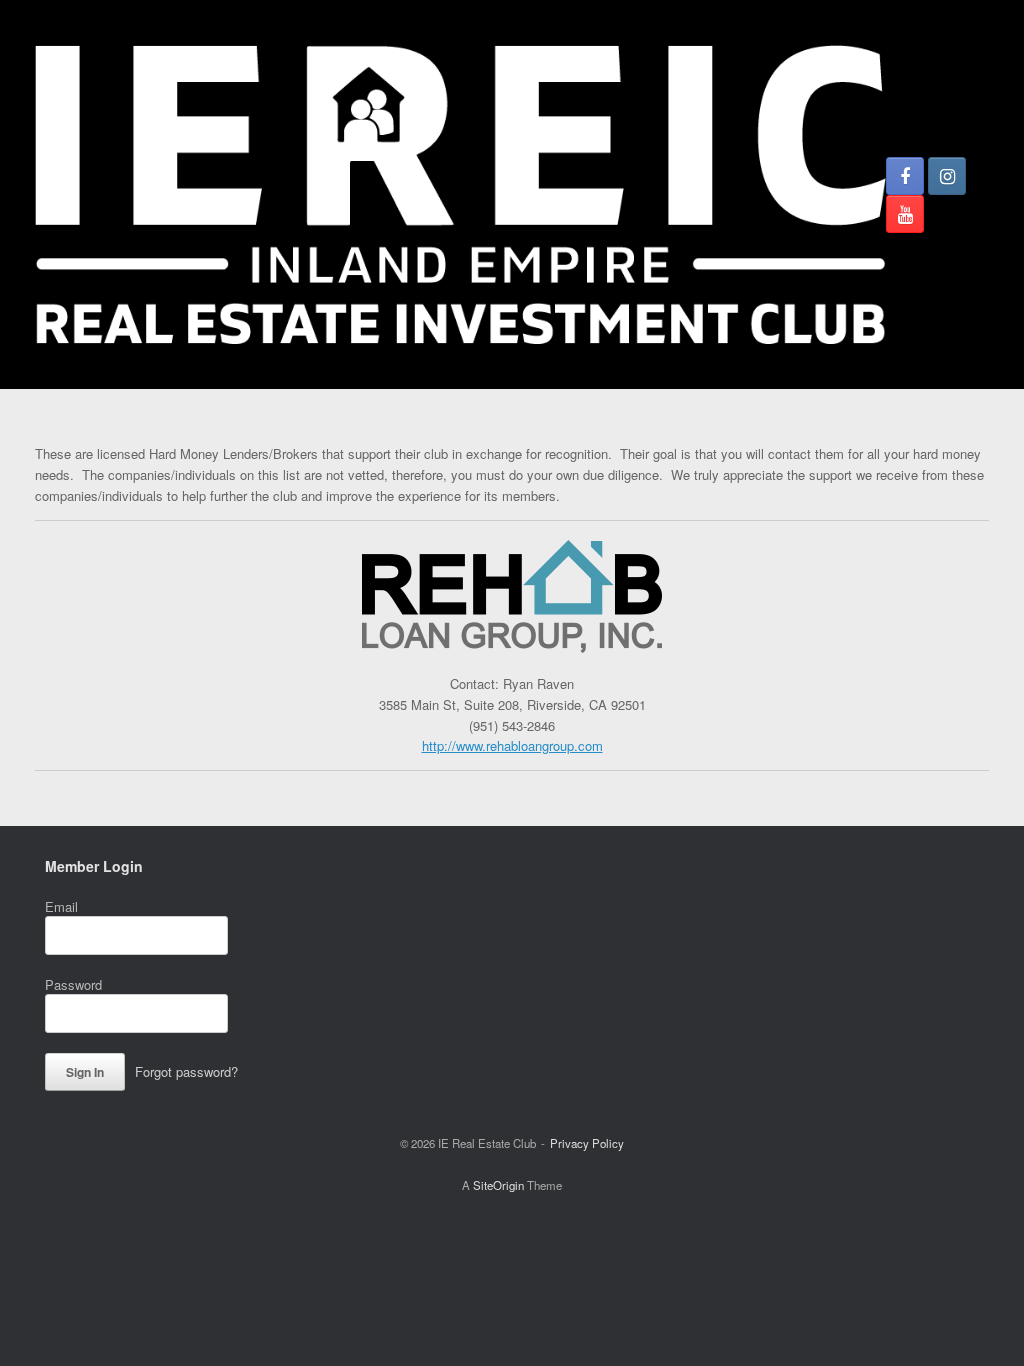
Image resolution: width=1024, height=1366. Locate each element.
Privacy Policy (587, 1143)
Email (61, 906)
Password (73, 984)
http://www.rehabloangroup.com (512, 745)
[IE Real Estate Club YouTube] (905, 214)
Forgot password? (186, 1071)
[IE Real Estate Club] (460, 194)
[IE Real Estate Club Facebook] (905, 176)
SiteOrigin (498, 1185)
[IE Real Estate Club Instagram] (947, 176)
